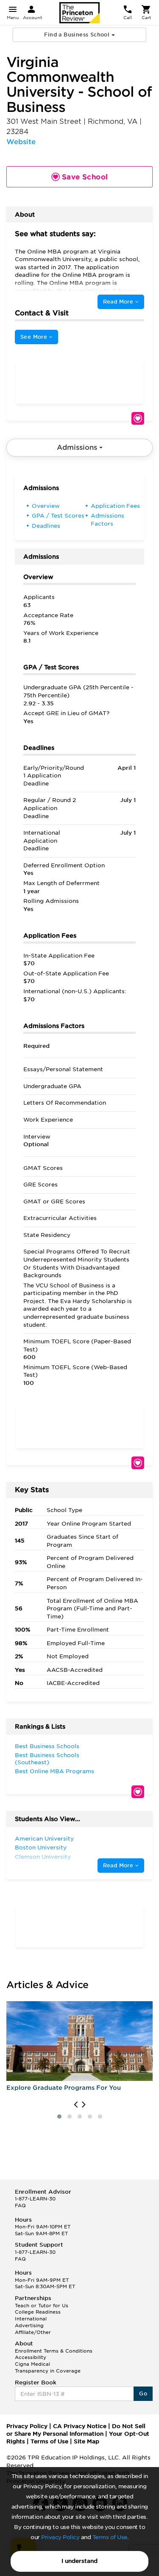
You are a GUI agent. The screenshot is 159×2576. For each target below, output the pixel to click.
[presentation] (76, 2105)
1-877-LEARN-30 (35, 2199)
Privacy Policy (60, 2537)
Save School (138, 418)
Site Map (86, 2441)
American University (44, 1839)
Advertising (29, 2325)
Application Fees (115, 506)
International (31, 2319)
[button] (59, 2116)
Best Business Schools (47, 1746)
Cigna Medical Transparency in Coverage (48, 2367)
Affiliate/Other (33, 2332)
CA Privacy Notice (80, 2426)
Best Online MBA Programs (54, 1771)
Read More (119, 302)
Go (143, 2394)
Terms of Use (110, 2537)
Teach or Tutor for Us (42, 2306)
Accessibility (31, 2357)
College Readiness (38, 2312)
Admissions (78, 447)
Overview (46, 506)
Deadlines (46, 526)
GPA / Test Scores (58, 516)
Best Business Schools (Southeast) (47, 1759)
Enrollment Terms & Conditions (54, 2351)
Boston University (41, 1848)
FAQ (20, 2206)
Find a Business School (78, 35)
